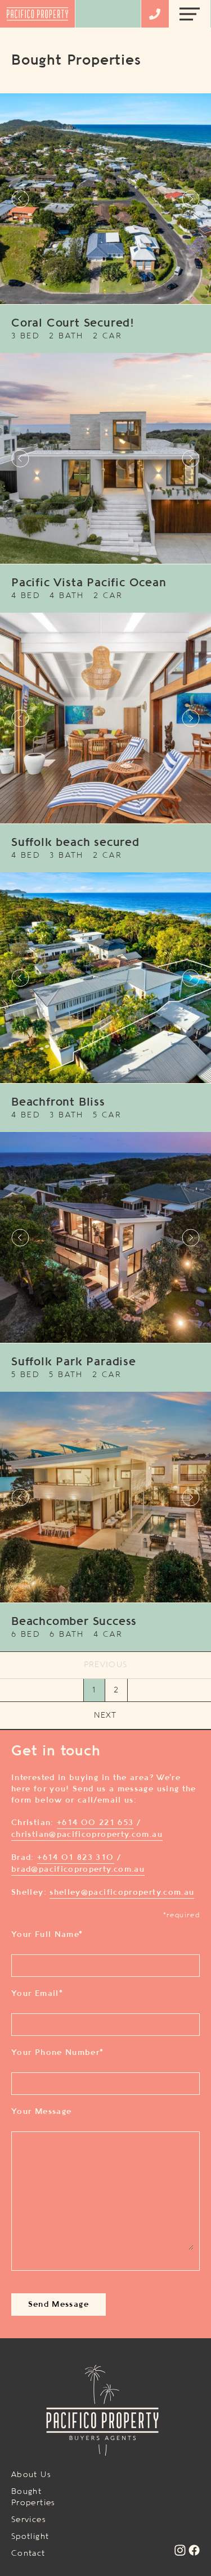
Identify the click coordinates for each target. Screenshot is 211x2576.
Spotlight (30, 2537)
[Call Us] (155, 14)
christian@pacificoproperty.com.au (87, 1835)
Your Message (41, 2112)
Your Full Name (47, 1935)
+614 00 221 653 (95, 1823)
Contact (28, 2554)
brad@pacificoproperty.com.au (78, 1869)
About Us (31, 2475)
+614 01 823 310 (75, 1858)
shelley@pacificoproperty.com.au (122, 1893)
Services (29, 2520)
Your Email (37, 1994)
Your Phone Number (58, 2053)
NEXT (105, 1715)
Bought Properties (33, 2497)
